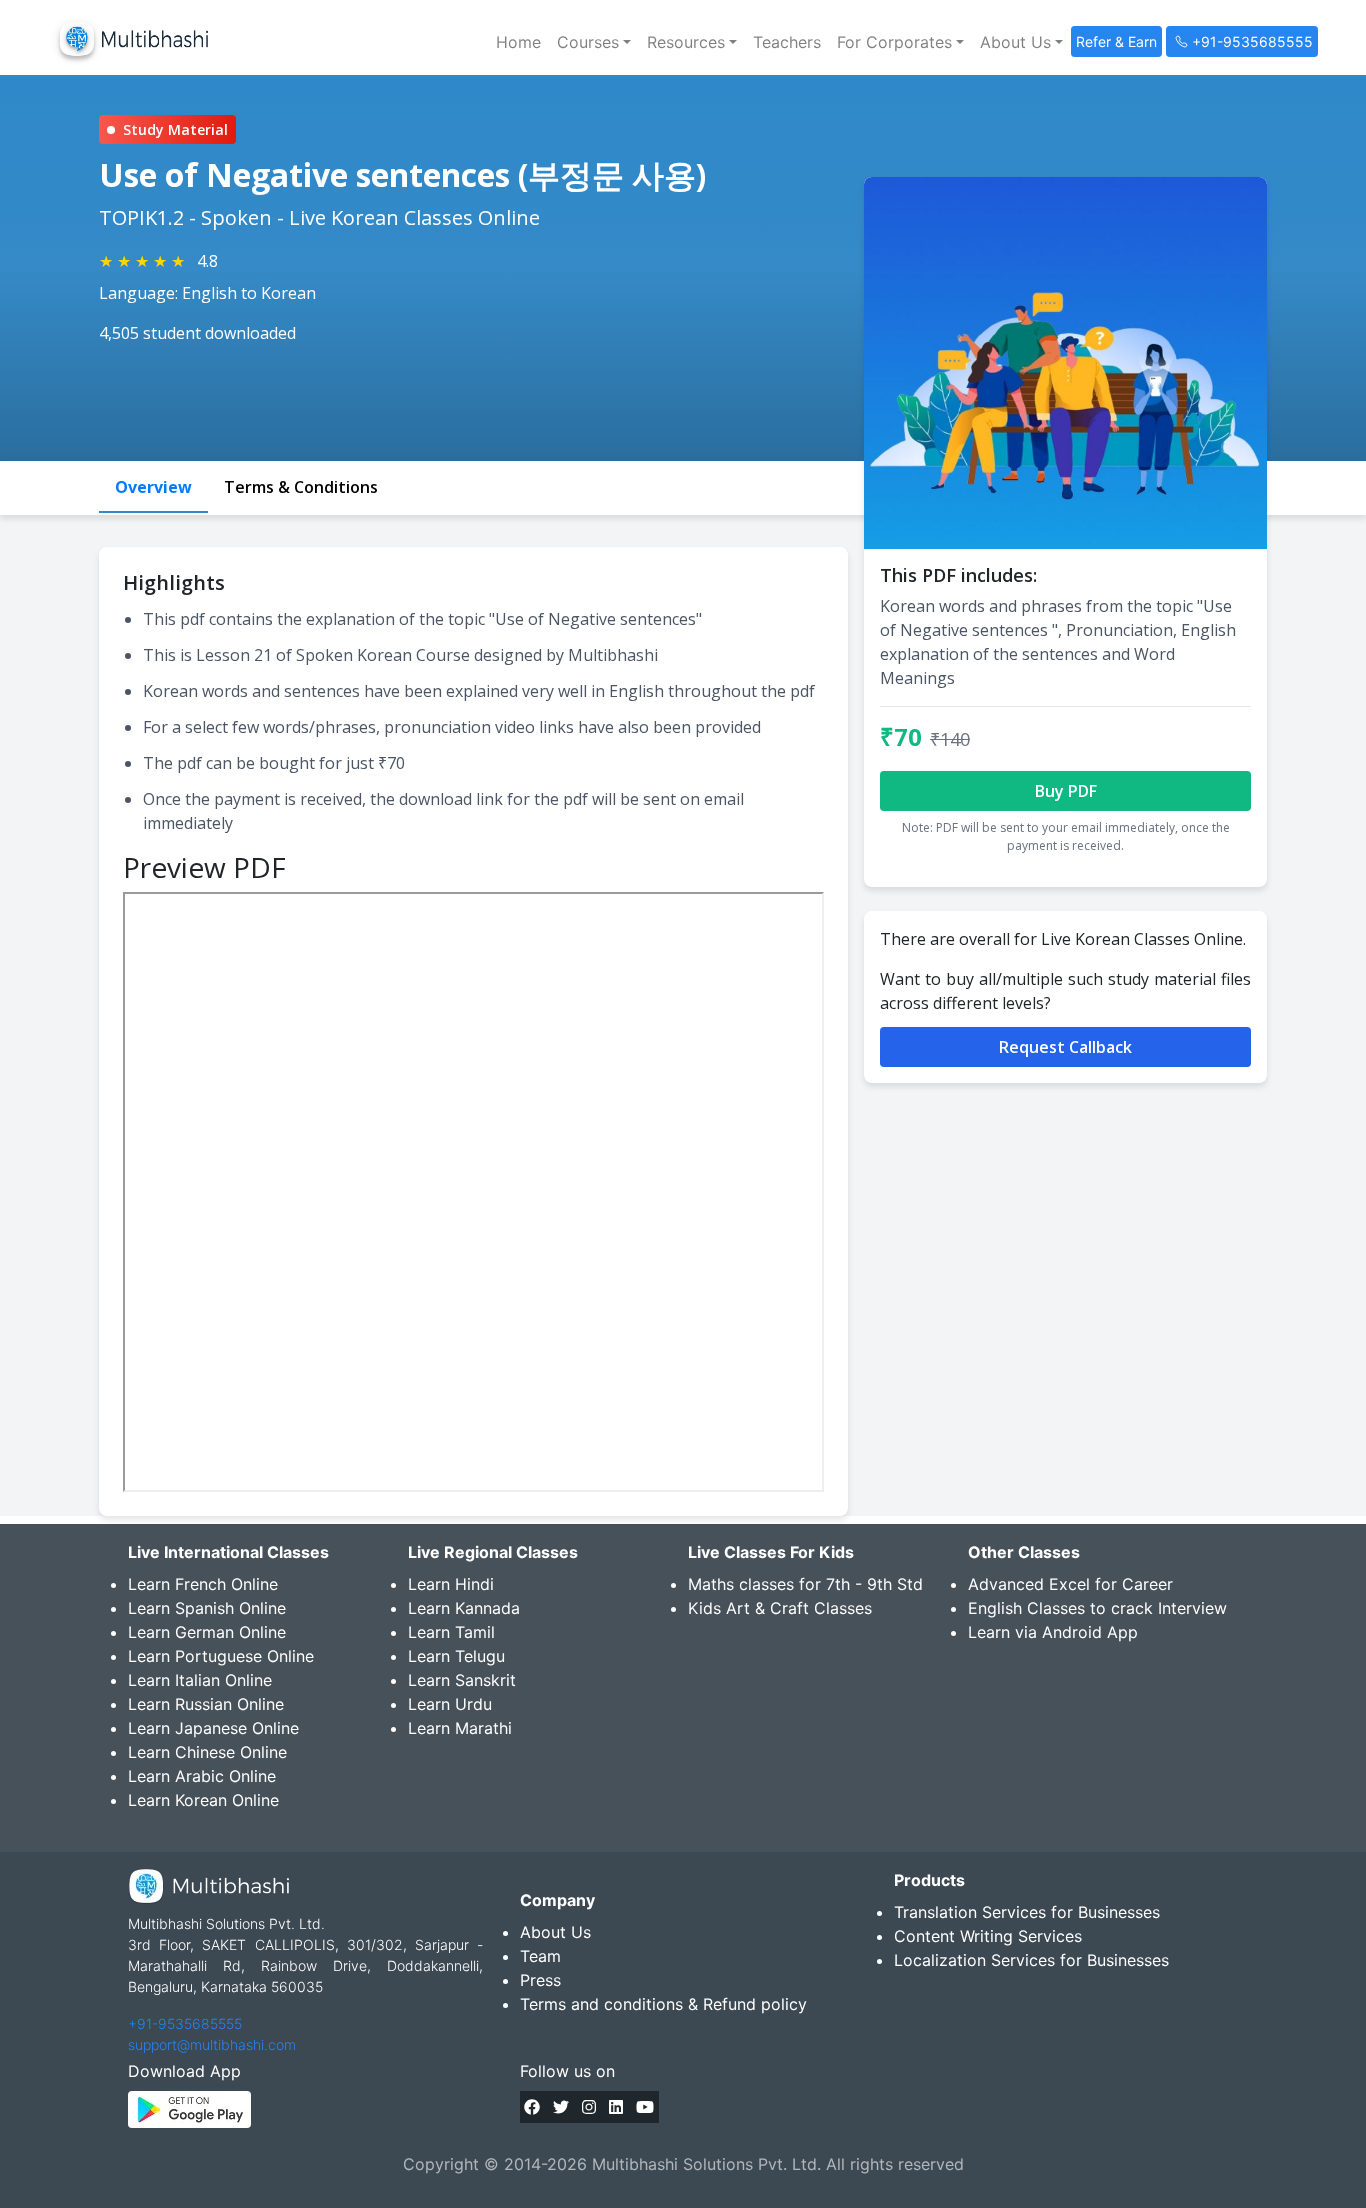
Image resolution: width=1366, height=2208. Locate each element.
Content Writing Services (988, 1936)
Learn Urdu (450, 1704)
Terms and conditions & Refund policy (663, 2004)
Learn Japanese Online (213, 1728)
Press (540, 1980)
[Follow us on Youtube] (645, 2107)
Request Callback (1065, 1047)
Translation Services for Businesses (1027, 1912)
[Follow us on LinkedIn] (616, 2107)
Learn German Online (207, 1632)
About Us (555, 1932)
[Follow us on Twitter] (561, 2107)
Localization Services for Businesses (1031, 1960)
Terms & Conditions (301, 487)
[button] (594, 42)
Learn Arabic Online (202, 1776)
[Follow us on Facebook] (532, 2107)
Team (540, 1956)
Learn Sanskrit (462, 1680)
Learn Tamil (451, 1632)
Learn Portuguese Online (221, 1656)
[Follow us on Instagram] (589, 2107)
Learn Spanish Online (207, 1608)
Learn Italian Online (200, 1680)
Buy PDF (1066, 791)
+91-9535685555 (185, 2023)
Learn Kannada (464, 1608)
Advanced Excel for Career (1070, 1584)
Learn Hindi (451, 1584)
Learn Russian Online (206, 1704)
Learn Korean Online (203, 1800)
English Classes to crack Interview (1097, 1608)
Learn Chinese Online (207, 1752)
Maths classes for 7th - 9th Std (805, 1584)
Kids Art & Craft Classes (780, 1608)
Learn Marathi (460, 1728)
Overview (153, 487)
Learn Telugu (456, 1656)
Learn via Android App (1053, 1632)
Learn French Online (203, 1584)
